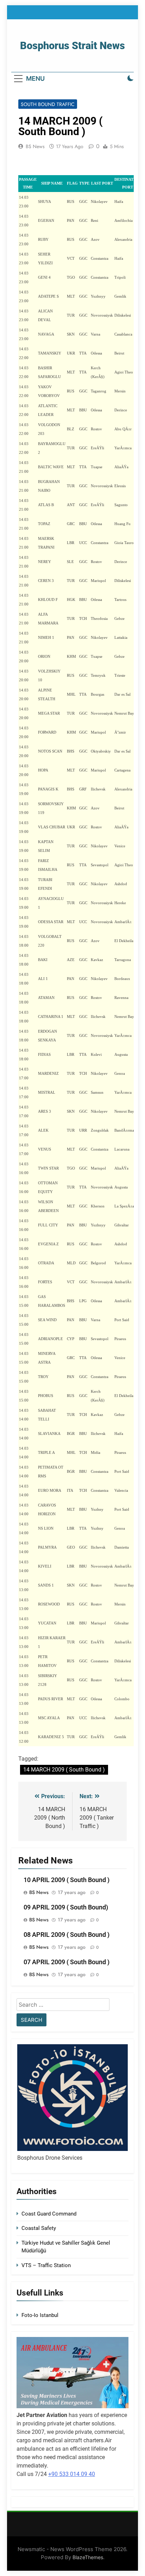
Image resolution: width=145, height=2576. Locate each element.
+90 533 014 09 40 (72, 2474)
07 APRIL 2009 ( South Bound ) (67, 1962)
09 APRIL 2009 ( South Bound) (66, 1907)
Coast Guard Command (49, 2214)
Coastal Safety (39, 2228)
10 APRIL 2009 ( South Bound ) (67, 1880)
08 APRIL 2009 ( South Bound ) (67, 1935)
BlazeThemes (88, 2557)
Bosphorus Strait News (72, 46)
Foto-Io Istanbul (40, 2315)
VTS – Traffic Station (46, 2265)
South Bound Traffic (48, 104)
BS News (35, 146)
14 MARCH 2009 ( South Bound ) (64, 1770)
